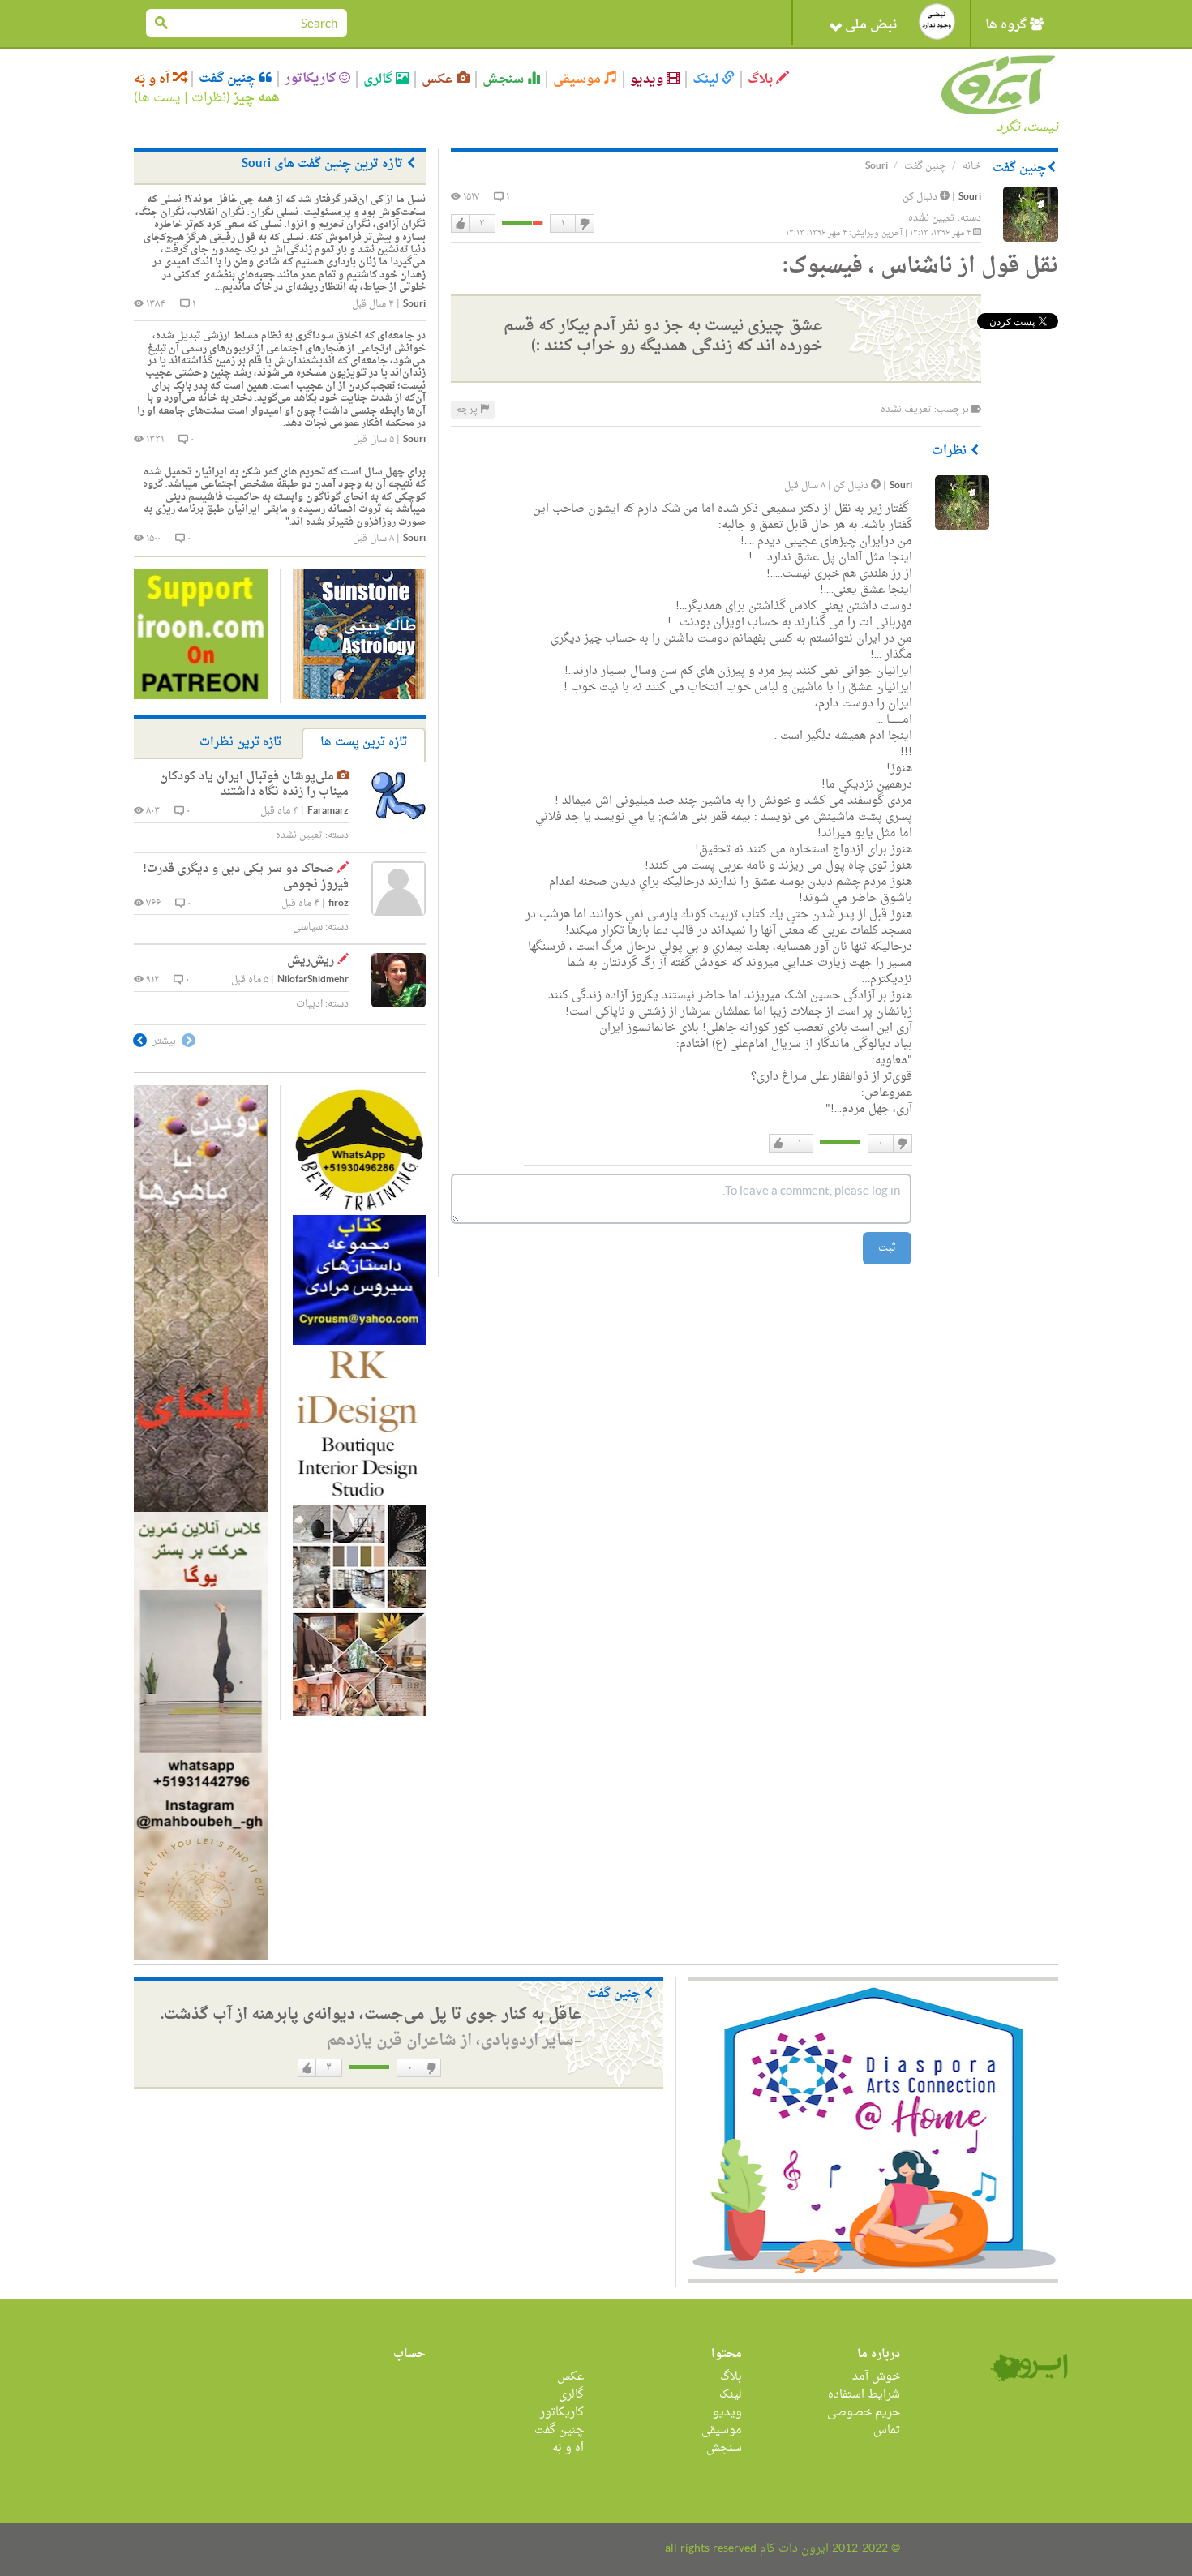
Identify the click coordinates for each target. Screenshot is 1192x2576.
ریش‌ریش (311, 961)
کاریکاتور (312, 79)
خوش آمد (876, 2377)
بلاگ (762, 79)
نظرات (209, 98)
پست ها (159, 98)
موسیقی (579, 79)
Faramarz (328, 811)
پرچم (468, 410)
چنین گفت (229, 79)
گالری (379, 79)
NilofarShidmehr (313, 980)
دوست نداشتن (584, 224)
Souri (970, 197)
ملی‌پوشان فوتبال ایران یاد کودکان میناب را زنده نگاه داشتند (254, 785)
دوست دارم (461, 224)
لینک (707, 79)
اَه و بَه (153, 79)
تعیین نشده (932, 218)
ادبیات (309, 1004)
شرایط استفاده (864, 2395)
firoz (339, 904)
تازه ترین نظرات (240, 743)
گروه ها (1008, 25)
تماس (887, 2430)
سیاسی (308, 927)
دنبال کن (921, 197)
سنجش (505, 79)
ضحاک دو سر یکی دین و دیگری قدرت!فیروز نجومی (246, 877)
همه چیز (257, 98)
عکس (439, 79)
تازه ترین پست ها (364, 743)
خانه (972, 166)
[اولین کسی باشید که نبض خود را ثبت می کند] (937, 21)
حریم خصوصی (864, 2413)
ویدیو (648, 79)
